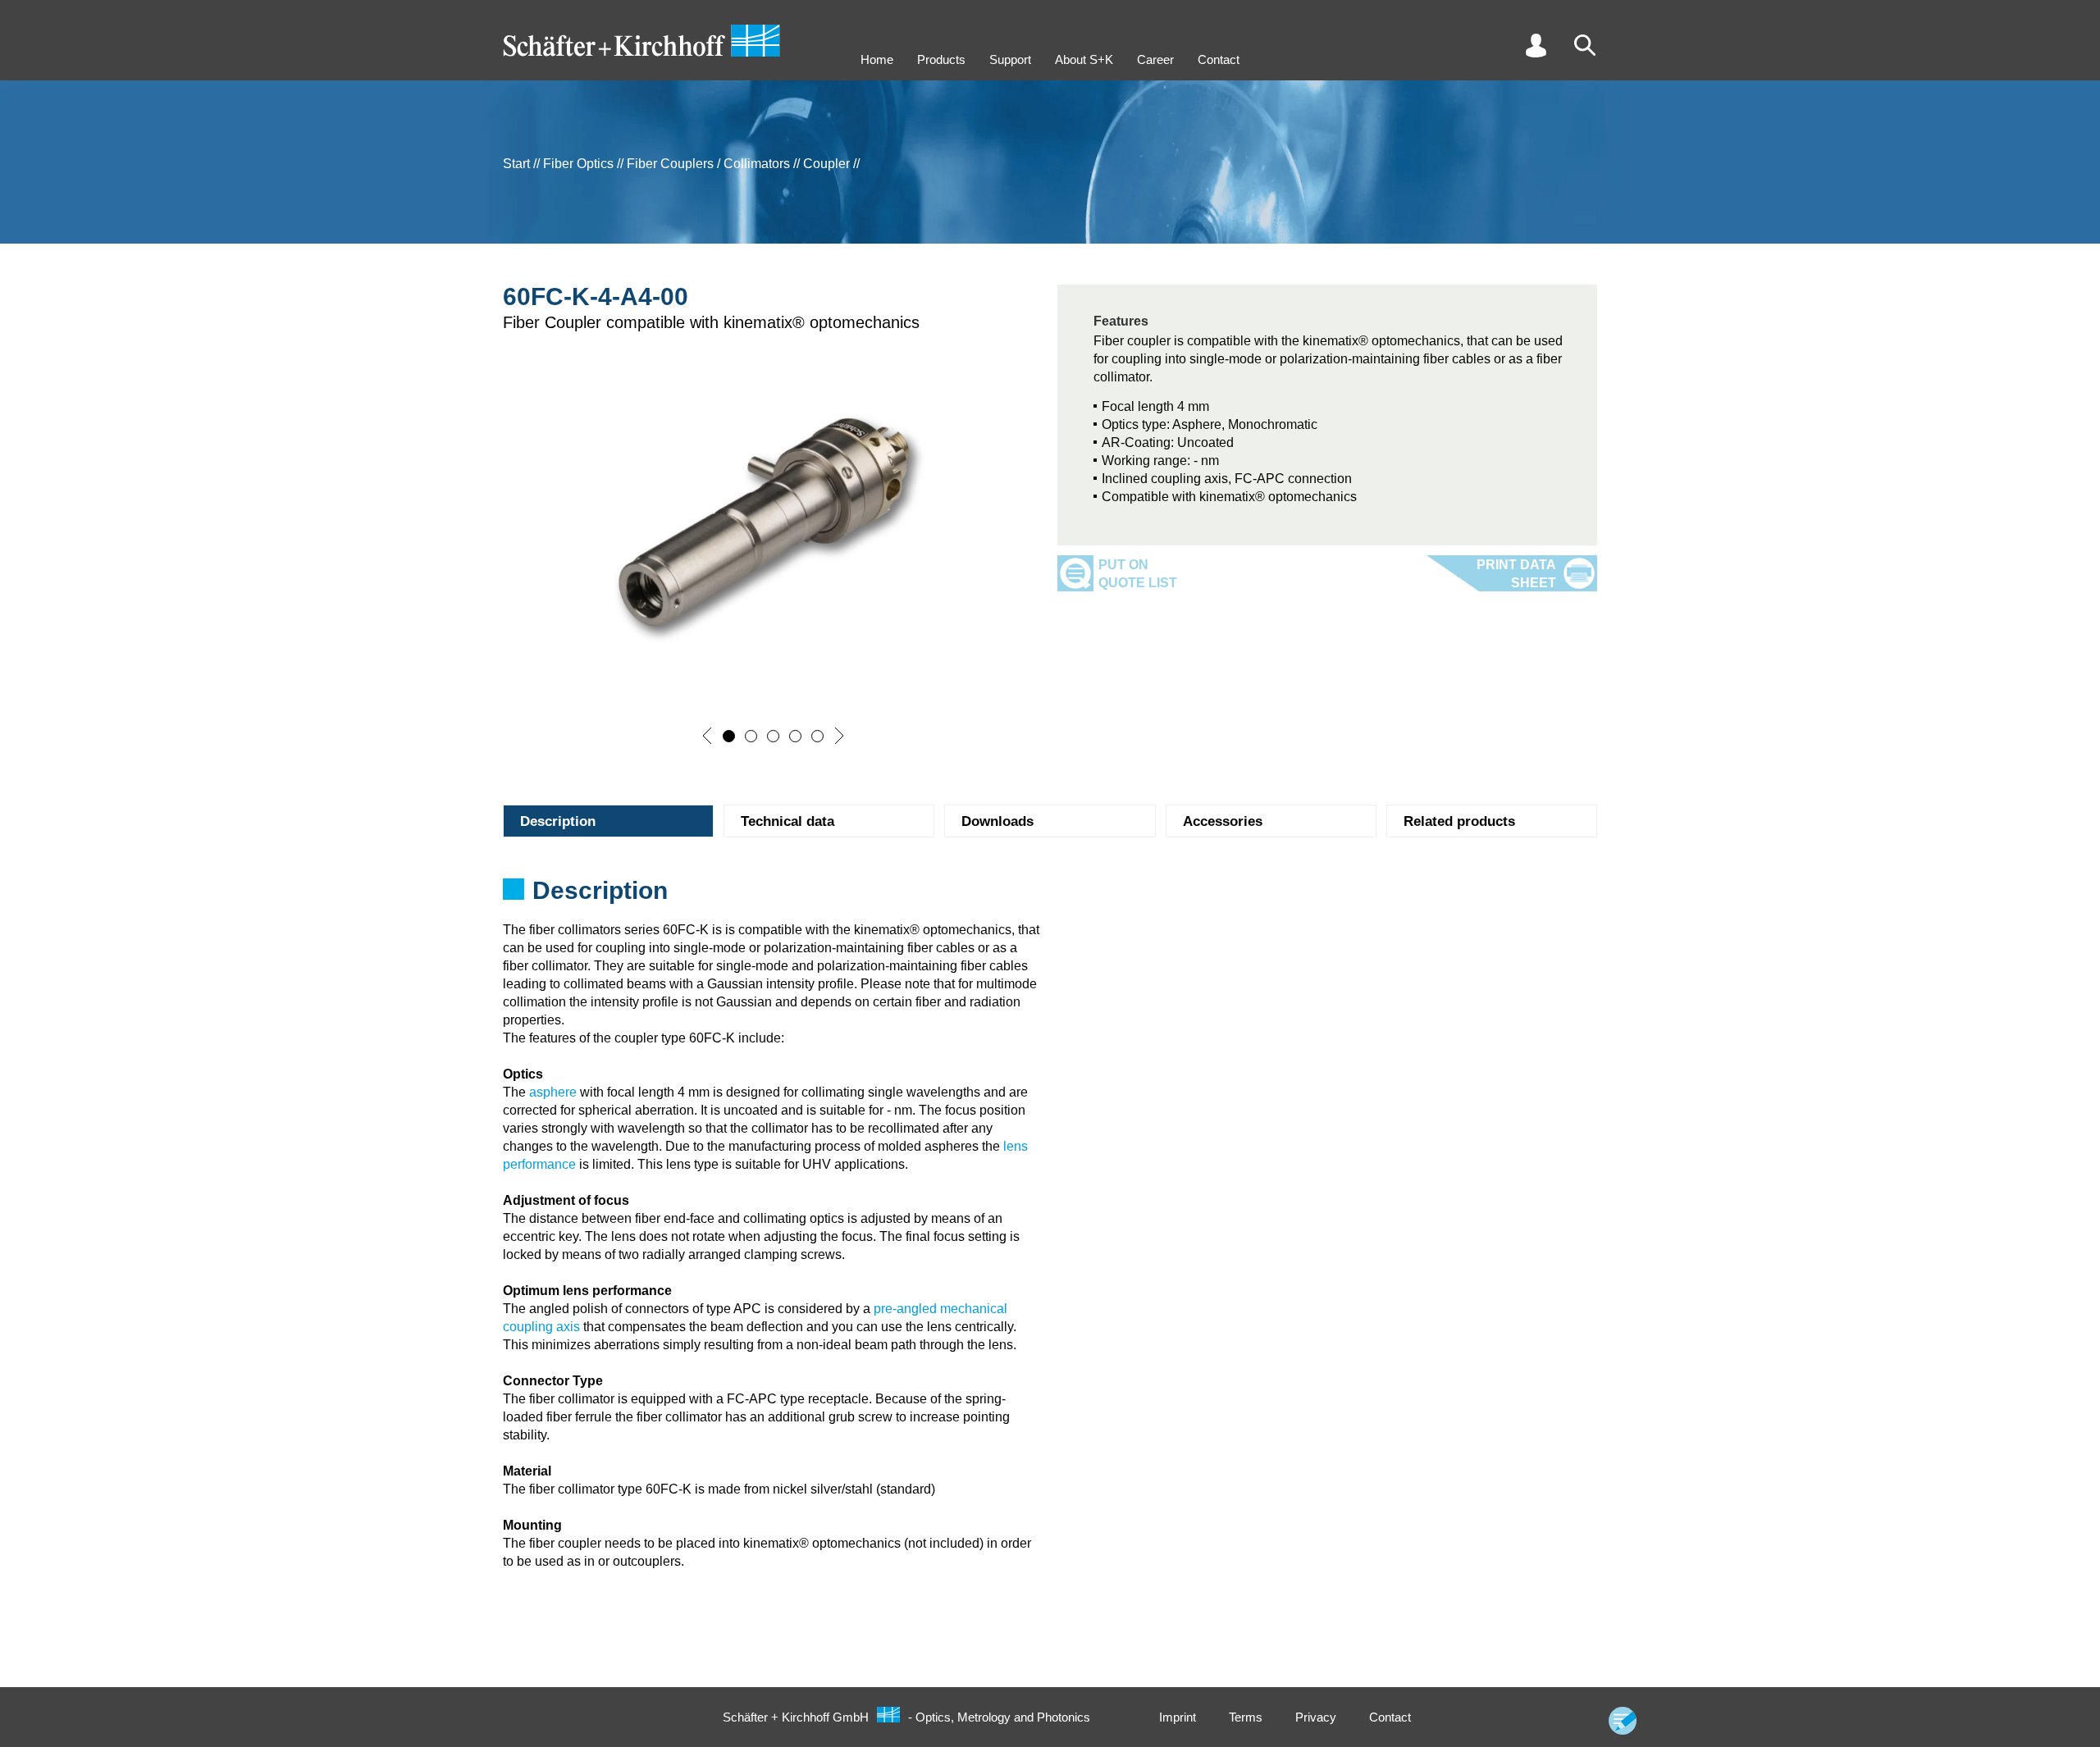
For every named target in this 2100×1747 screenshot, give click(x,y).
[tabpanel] (1050, 896)
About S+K (1084, 59)
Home (877, 59)
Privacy (1316, 1717)
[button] (707, 736)
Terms (1246, 1717)
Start (516, 164)
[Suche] (1585, 45)
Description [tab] (558, 821)
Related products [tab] (1459, 821)
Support (1010, 59)
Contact (1219, 59)
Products (941, 59)
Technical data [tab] (787, 821)
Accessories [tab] (1223, 821)
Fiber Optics (578, 164)
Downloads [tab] (997, 821)
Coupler (826, 164)
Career (1155, 59)
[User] (1536, 45)
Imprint (1178, 1717)
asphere (553, 1092)
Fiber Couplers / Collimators (708, 164)
